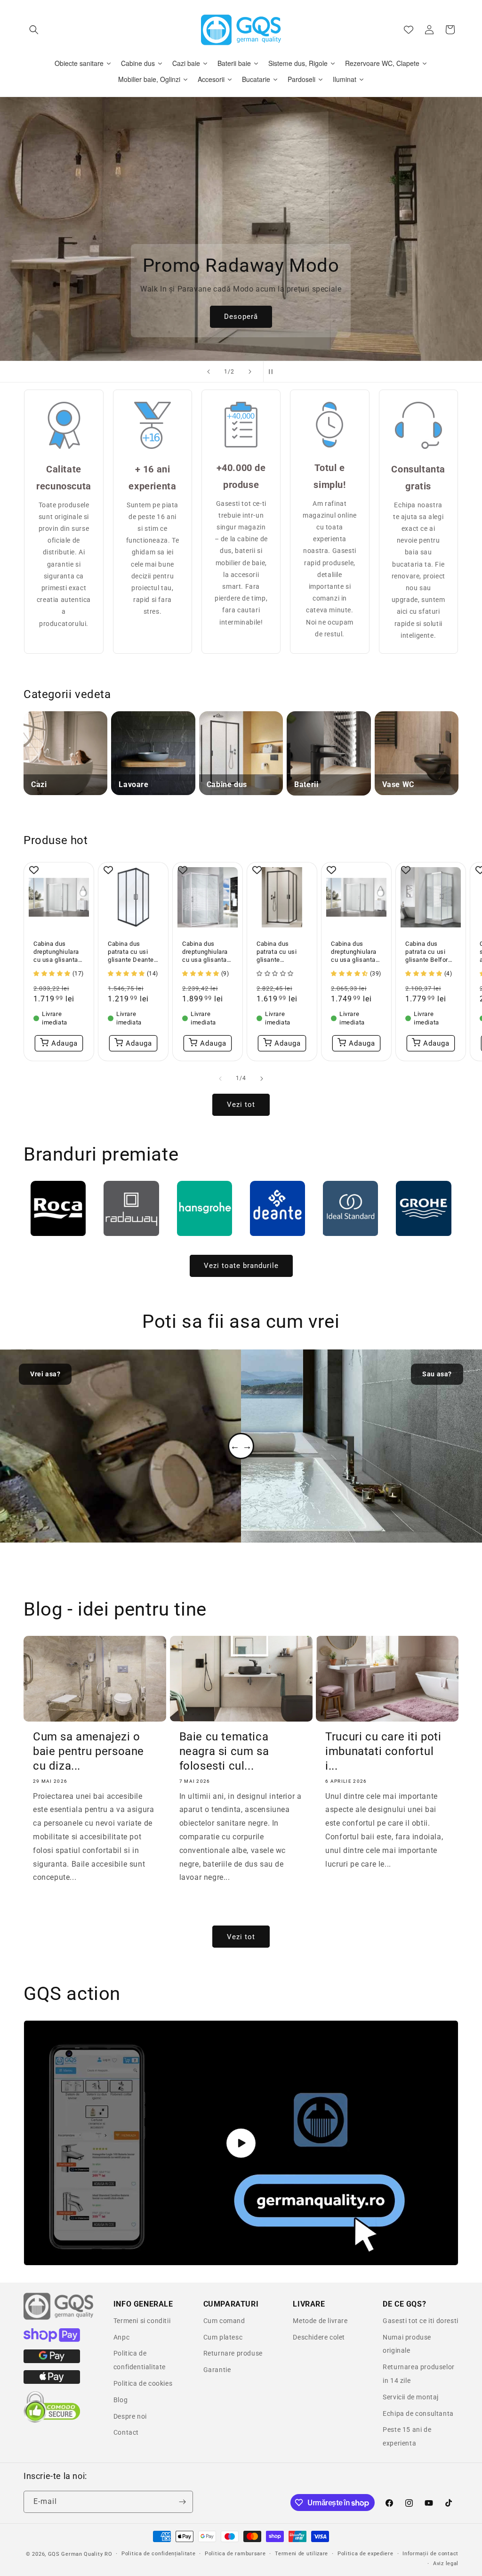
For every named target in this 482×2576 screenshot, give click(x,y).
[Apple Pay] (52, 2381)
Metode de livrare (320, 2321)
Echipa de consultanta (418, 2413)
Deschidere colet (319, 2337)
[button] (34, 30)
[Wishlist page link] (409, 30)
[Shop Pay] (52, 2340)
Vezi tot (241, 1105)
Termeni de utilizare (301, 2554)
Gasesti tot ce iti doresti (421, 2321)
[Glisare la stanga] (220, 1079)
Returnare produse (233, 2353)
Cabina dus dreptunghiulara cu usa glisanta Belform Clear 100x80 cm (354, 952)
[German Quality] (59, 2318)
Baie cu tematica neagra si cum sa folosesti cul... (224, 1751)
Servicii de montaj (411, 2397)
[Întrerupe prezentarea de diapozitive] (273, 372)
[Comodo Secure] (52, 2421)
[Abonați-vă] (182, 2502)
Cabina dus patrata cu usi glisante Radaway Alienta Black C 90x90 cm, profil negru (281, 952)
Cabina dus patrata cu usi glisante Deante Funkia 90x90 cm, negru (131, 952)
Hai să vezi (241, 317)
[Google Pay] (52, 2361)
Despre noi (130, 2416)
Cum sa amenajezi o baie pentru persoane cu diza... (88, 1751)
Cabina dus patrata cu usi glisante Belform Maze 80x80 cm (430, 952)
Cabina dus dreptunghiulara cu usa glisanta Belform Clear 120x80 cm (56, 952)
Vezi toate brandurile (241, 1266)
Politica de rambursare (235, 2554)
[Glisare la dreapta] (262, 1079)
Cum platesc (223, 2337)
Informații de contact (430, 2554)
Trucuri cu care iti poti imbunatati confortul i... (383, 1751)
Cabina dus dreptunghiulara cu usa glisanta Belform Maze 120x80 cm (205, 952)
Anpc (121, 2337)
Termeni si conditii (142, 2321)
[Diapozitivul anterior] (209, 372)
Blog (120, 2400)
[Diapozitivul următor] (250, 372)
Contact (126, 2432)
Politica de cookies (143, 2383)
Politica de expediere (366, 2554)
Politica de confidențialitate (158, 2554)
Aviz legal (446, 2564)
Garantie (217, 2370)
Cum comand (224, 2321)
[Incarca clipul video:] (241, 2143)
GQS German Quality (76, 2554)
